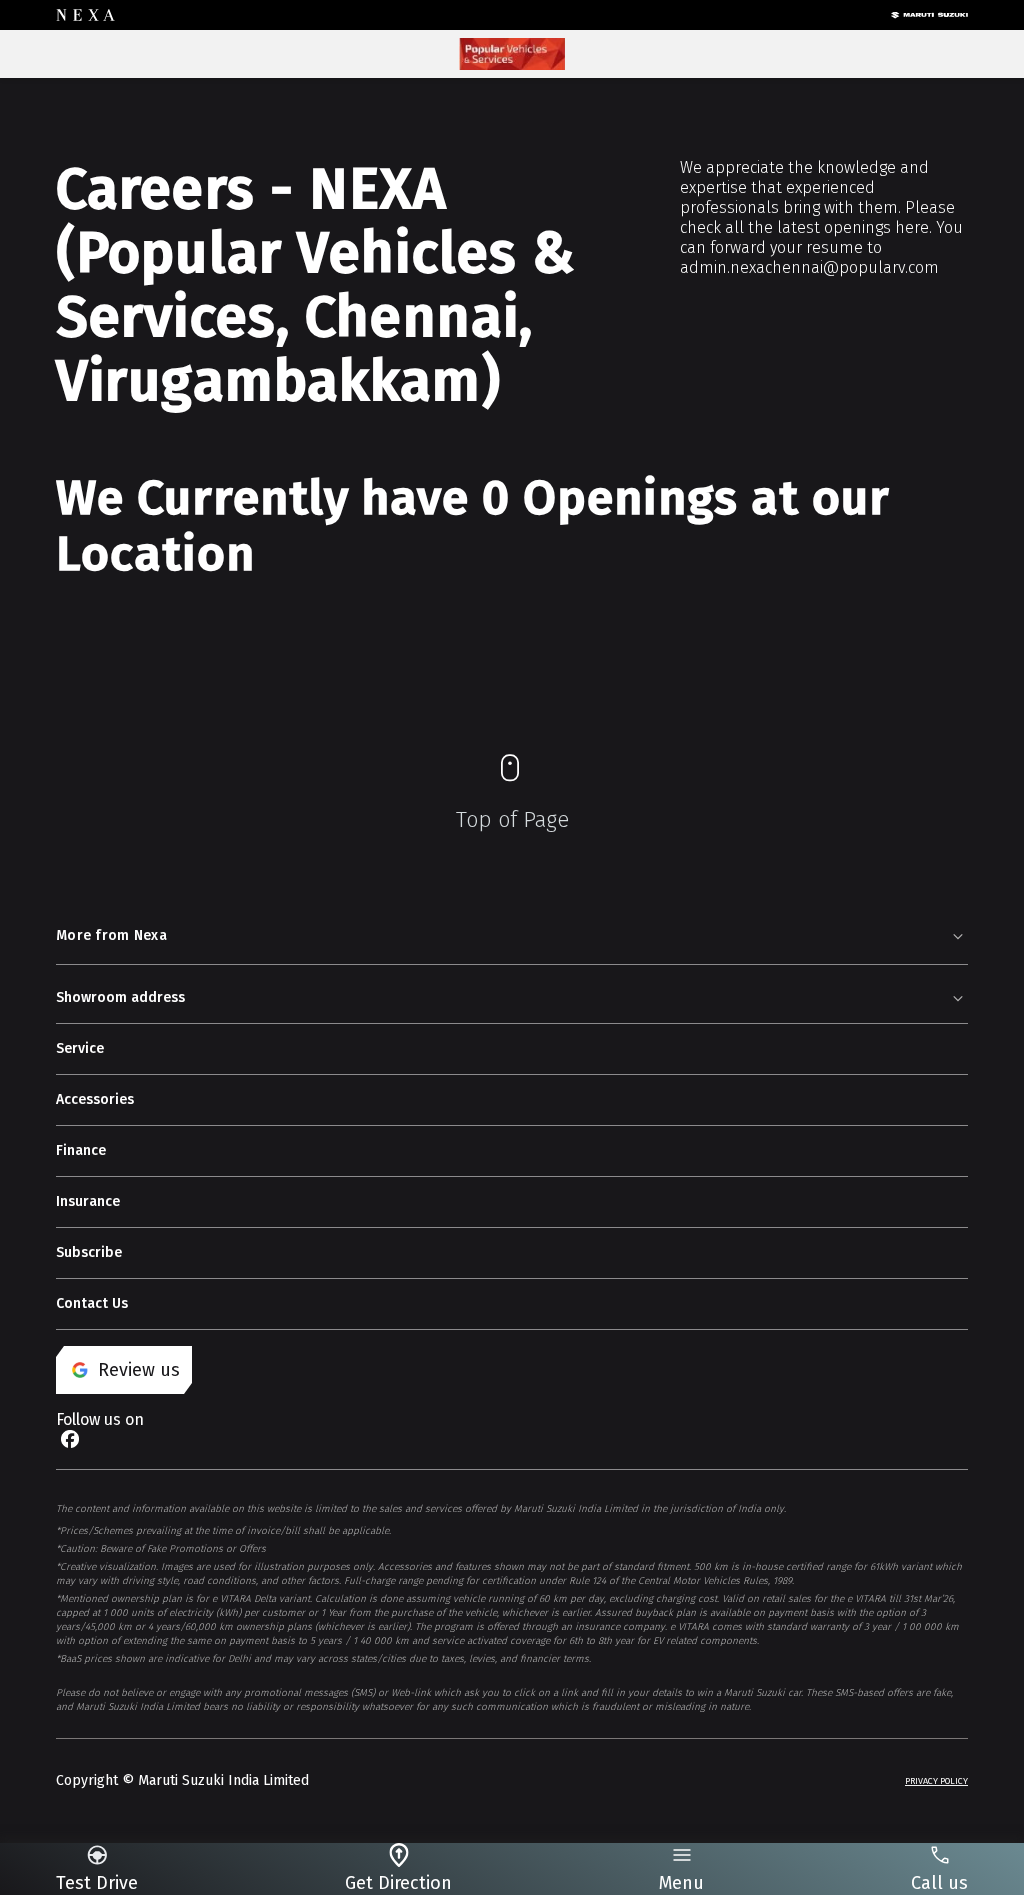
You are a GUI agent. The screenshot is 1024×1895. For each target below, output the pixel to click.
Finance (81, 1150)
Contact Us (92, 1303)
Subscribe (89, 1252)
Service (80, 1048)
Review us (139, 1370)
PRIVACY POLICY (936, 1781)
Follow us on (100, 1419)
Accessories (95, 1099)
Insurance (88, 1201)
